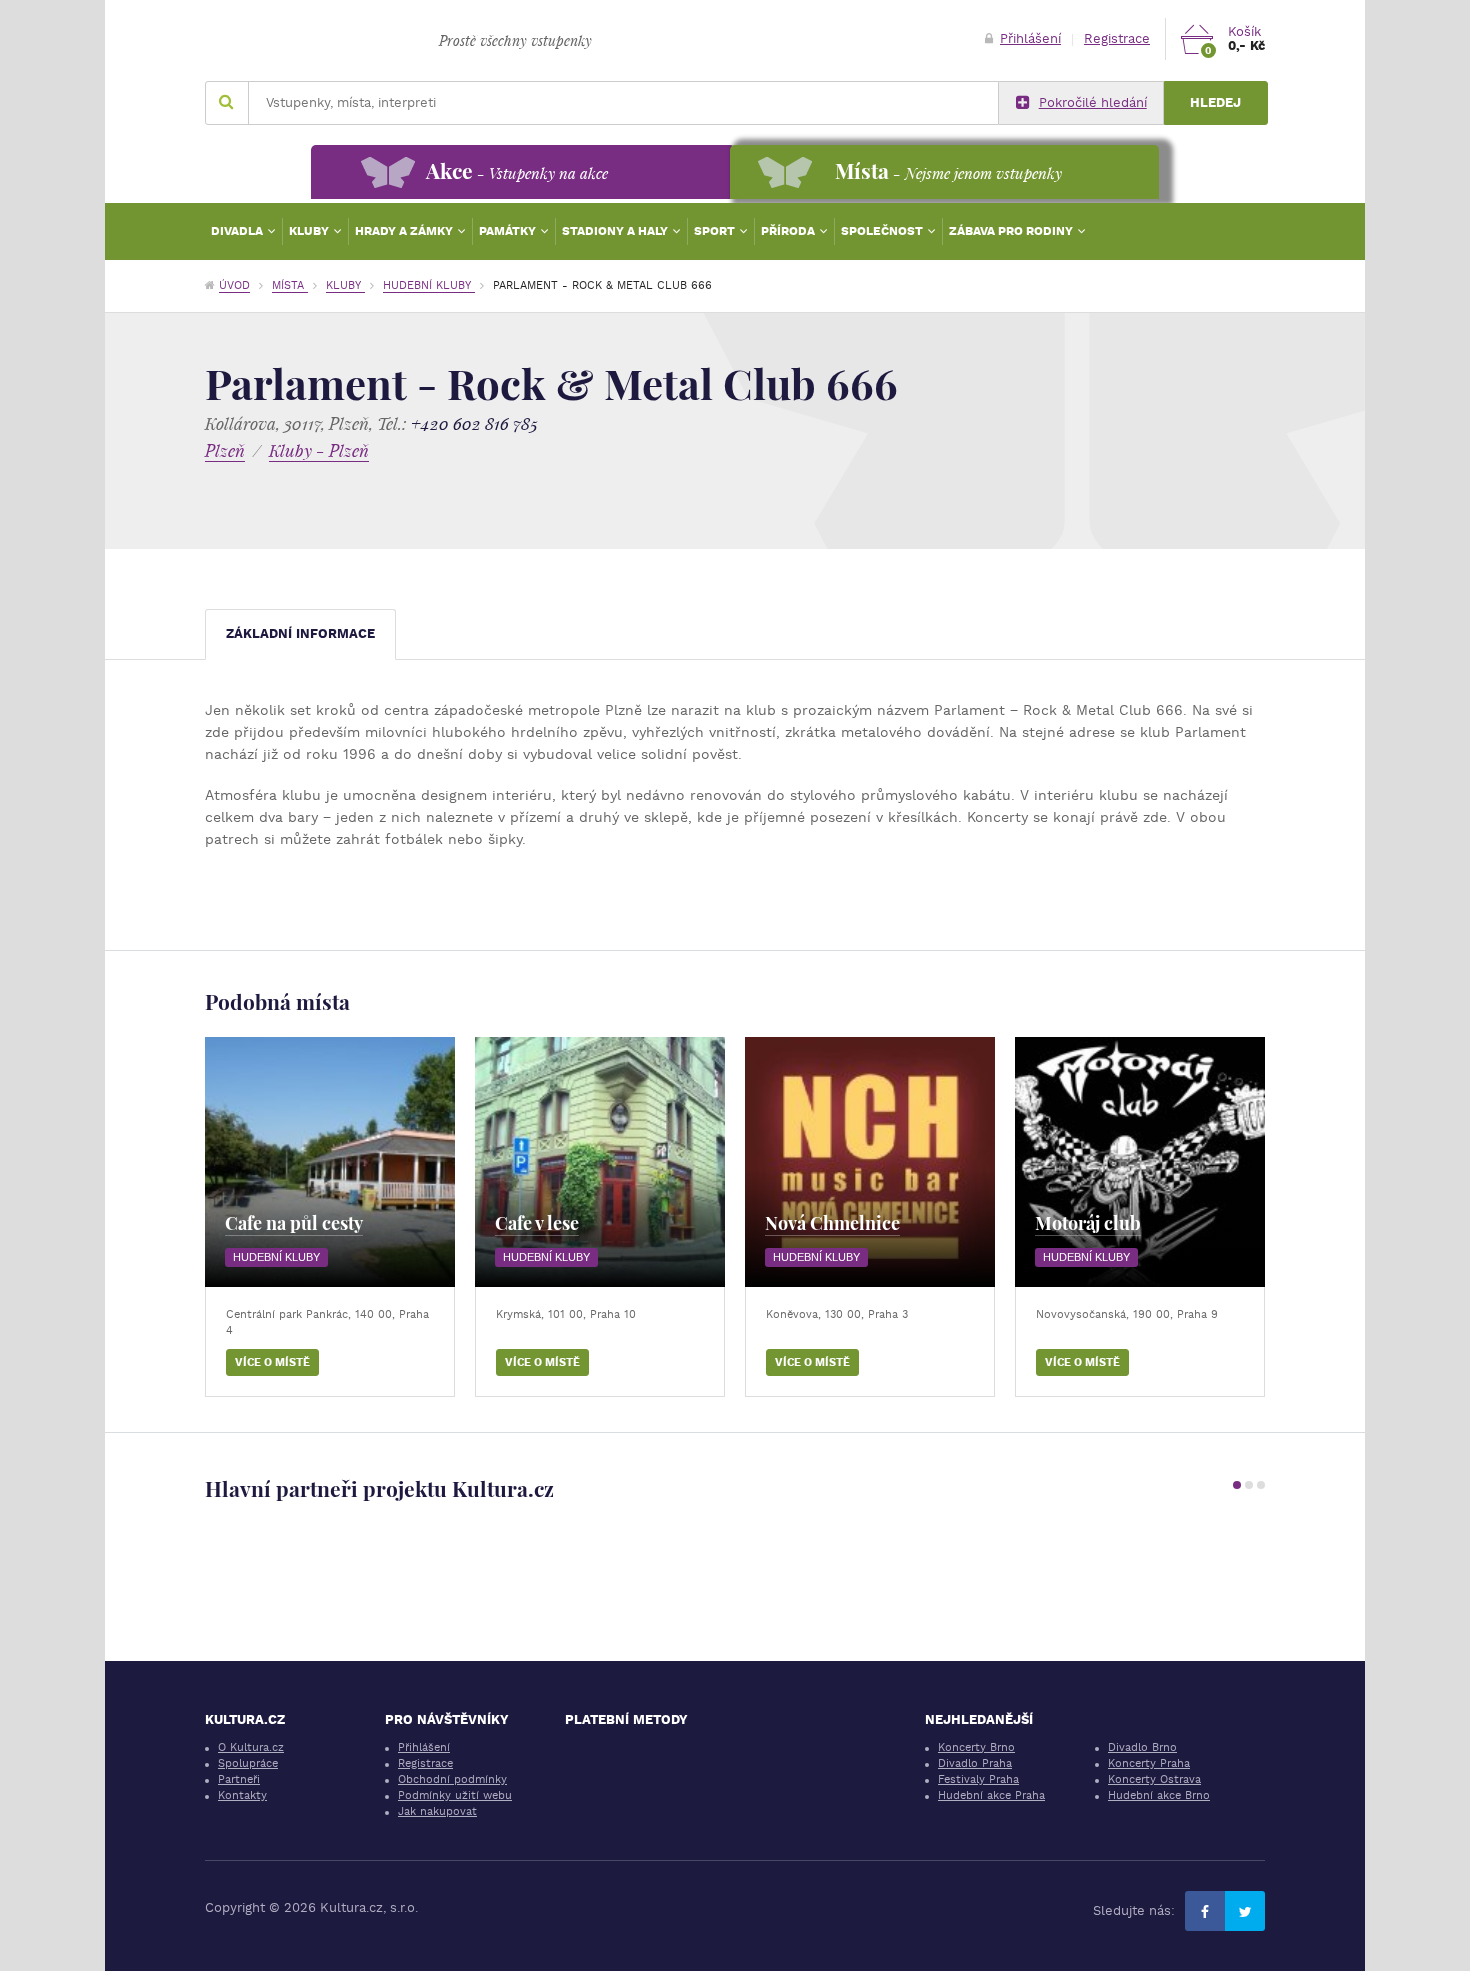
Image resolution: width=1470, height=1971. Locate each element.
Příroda (789, 231)
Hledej (1215, 102)
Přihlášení (1030, 38)
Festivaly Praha (978, 1779)
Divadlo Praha (975, 1763)
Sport (716, 231)
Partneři (239, 1779)
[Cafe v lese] (600, 1162)
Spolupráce (248, 1763)
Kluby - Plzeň (319, 450)
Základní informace (300, 633)
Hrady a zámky (405, 231)
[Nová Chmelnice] (870, 1162)
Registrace (1117, 38)
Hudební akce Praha (991, 1795)
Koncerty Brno (976, 1747)
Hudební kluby (429, 285)
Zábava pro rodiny (1012, 231)
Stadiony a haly (616, 231)
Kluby (310, 231)
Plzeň (225, 450)
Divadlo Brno (1142, 1747)
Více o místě (272, 1362)
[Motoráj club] (1140, 1162)
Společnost (883, 231)
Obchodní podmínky (452, 1779)
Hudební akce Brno (1159, 1795)
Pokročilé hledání (1093, 102)
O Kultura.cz (251, 1747)
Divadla (238, 231)
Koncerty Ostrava (1154, 1779)
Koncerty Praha (1149, 1763)
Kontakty (242, 1795)
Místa (290, 285)
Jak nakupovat (437, 1811)
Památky (509, 231)
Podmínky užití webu (455, 1795)
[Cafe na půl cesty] (330, 1162)
